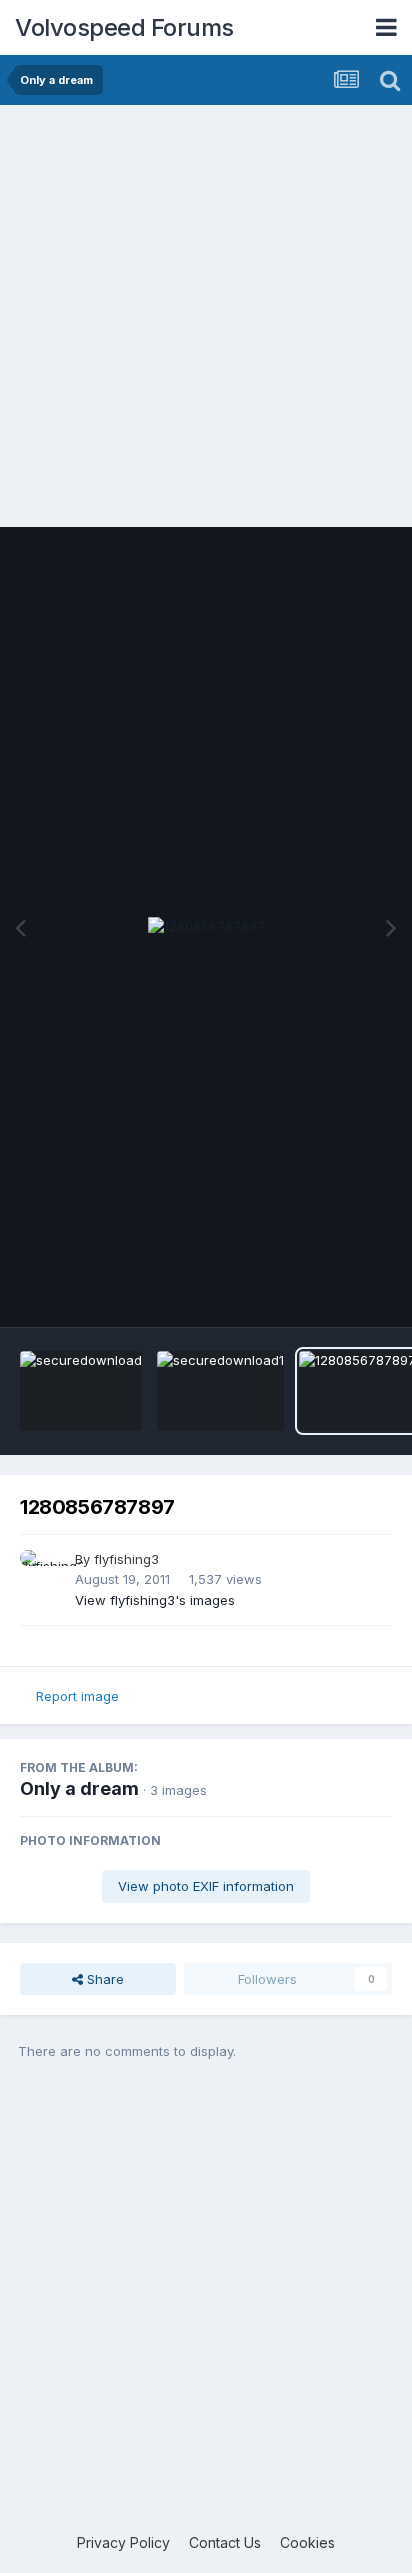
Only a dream (79, 1788)
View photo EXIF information (206, 1886)
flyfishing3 (126, 1559)
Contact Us (225, 2542)
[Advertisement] (206, 321)
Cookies (307, 2542)
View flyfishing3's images (155, 1600)
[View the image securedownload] (81, 1391)
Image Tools (329, 1291)
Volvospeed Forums (124, 27)
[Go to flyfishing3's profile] (42, 1572)
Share (103, 1979)
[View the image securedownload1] (220, 1391)
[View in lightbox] (206, 927)
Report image (77, 1696)
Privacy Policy (123, 2542)
